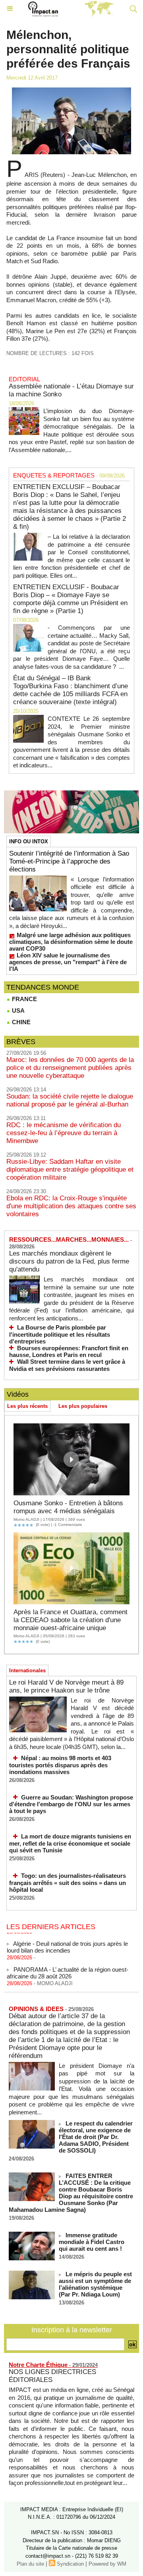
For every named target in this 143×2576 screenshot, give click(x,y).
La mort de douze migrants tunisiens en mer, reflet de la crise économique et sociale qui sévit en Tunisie (70, 1843)
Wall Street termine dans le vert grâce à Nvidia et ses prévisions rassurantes (67, 1365)
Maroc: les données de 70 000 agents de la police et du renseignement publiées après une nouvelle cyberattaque (70, 1068)
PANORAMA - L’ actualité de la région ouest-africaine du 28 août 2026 (68, 1968)
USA (17, 1010)
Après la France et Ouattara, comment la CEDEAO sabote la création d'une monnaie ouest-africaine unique (71, 1620)
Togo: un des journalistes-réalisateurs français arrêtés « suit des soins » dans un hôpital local (68, 1883)
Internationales (27, 1670)
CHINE (20, 1022)
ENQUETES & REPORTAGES (54, 475)
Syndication (70, 2564)
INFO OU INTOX (29, 842)
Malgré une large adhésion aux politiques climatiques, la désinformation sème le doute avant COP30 (71, 942)
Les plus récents (27, 1406)
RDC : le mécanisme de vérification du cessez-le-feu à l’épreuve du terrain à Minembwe (64, 1133)
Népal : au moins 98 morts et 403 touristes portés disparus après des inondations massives (60, 1765)
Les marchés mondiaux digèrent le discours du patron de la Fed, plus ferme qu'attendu (69, 1261)
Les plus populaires (83, 1406)
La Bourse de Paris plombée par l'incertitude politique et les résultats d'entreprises (60, 1334)
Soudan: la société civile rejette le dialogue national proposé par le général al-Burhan (70, 1100)
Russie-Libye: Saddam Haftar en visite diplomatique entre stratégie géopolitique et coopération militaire (70, 1170)
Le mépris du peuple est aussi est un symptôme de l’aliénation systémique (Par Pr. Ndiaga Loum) (95, 2284)
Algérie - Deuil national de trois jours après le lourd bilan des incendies (67, 1942)
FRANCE (24, 999)
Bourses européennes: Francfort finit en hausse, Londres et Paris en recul (69, 1352)
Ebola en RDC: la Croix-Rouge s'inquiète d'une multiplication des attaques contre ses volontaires (71, 1206)
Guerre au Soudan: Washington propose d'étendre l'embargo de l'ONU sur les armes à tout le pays (71, 1804)
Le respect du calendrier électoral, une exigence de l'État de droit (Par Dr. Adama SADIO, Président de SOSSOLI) (96, 2137)
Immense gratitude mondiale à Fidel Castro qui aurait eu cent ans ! (92, 2242)
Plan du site (30, 2564)
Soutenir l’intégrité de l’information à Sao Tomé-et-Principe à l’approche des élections (69, 861)
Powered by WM (107, 2564)
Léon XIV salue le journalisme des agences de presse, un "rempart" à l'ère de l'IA (68, 962)
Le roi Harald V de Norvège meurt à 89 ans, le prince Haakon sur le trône (66, 1686)
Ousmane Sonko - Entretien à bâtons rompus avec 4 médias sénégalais (68, 1507)
